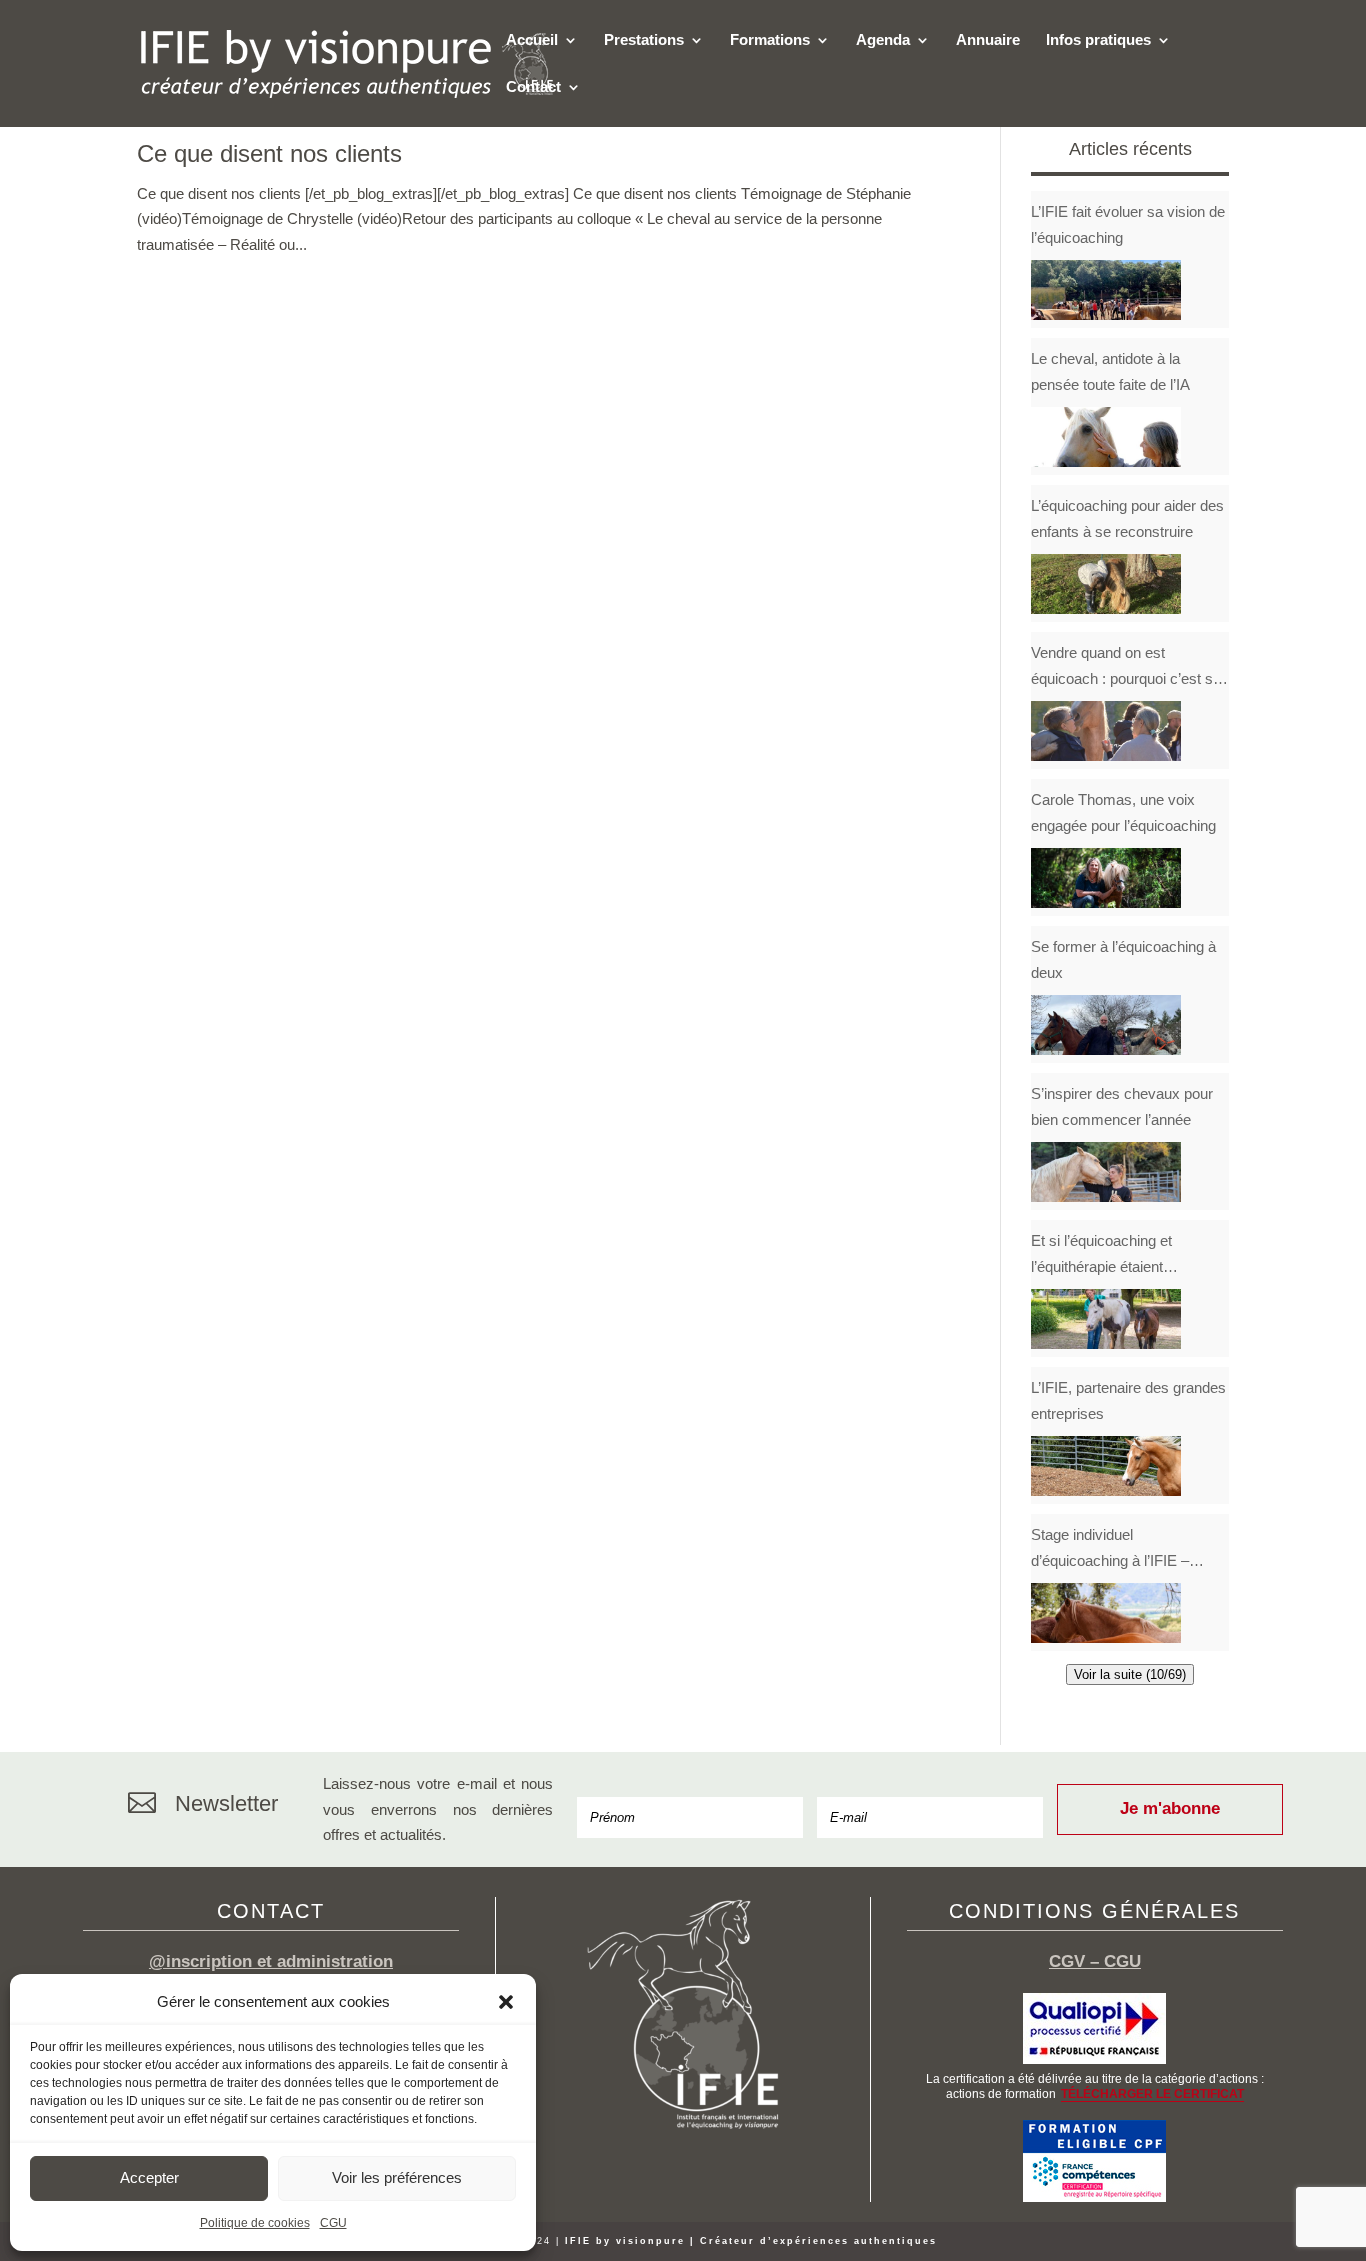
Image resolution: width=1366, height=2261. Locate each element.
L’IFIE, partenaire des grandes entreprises (1128, 1400)
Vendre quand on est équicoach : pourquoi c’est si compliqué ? (1123, 667)
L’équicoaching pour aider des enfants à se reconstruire (1127, 518)
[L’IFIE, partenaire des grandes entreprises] (1106, 1466)
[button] (506, 2002)
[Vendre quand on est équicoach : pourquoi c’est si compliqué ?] (1106, 731)
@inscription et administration (271, 1961)
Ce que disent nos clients (269, 153)
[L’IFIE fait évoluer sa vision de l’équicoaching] (1106, 290)
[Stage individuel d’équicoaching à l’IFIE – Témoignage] (1106, 1613)
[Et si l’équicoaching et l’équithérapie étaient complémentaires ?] (1106, 1319)
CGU (333, 2223)
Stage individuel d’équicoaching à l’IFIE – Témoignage (1110, 1549)
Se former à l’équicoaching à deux (1123, 959)
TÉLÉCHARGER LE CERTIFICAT (1152, 2094)
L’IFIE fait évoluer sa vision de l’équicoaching (1128, 224)
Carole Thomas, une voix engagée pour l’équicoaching (1123, 812)
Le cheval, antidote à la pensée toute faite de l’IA (1110, 371)
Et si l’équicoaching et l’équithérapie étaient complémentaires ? (1101, 1255)
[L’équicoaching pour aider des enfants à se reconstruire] (1106, 584)
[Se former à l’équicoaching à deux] (1106, 1025)
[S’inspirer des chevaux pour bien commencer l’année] (1106, 1172)
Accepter (149, 2177)
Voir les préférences (397, 2177)
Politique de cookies (255, 2223)
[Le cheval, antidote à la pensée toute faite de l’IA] (1106, 437)
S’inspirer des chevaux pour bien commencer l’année (1122, 1106)
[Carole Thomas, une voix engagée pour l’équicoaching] (1106, 878)
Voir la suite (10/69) (1130, 1674)
